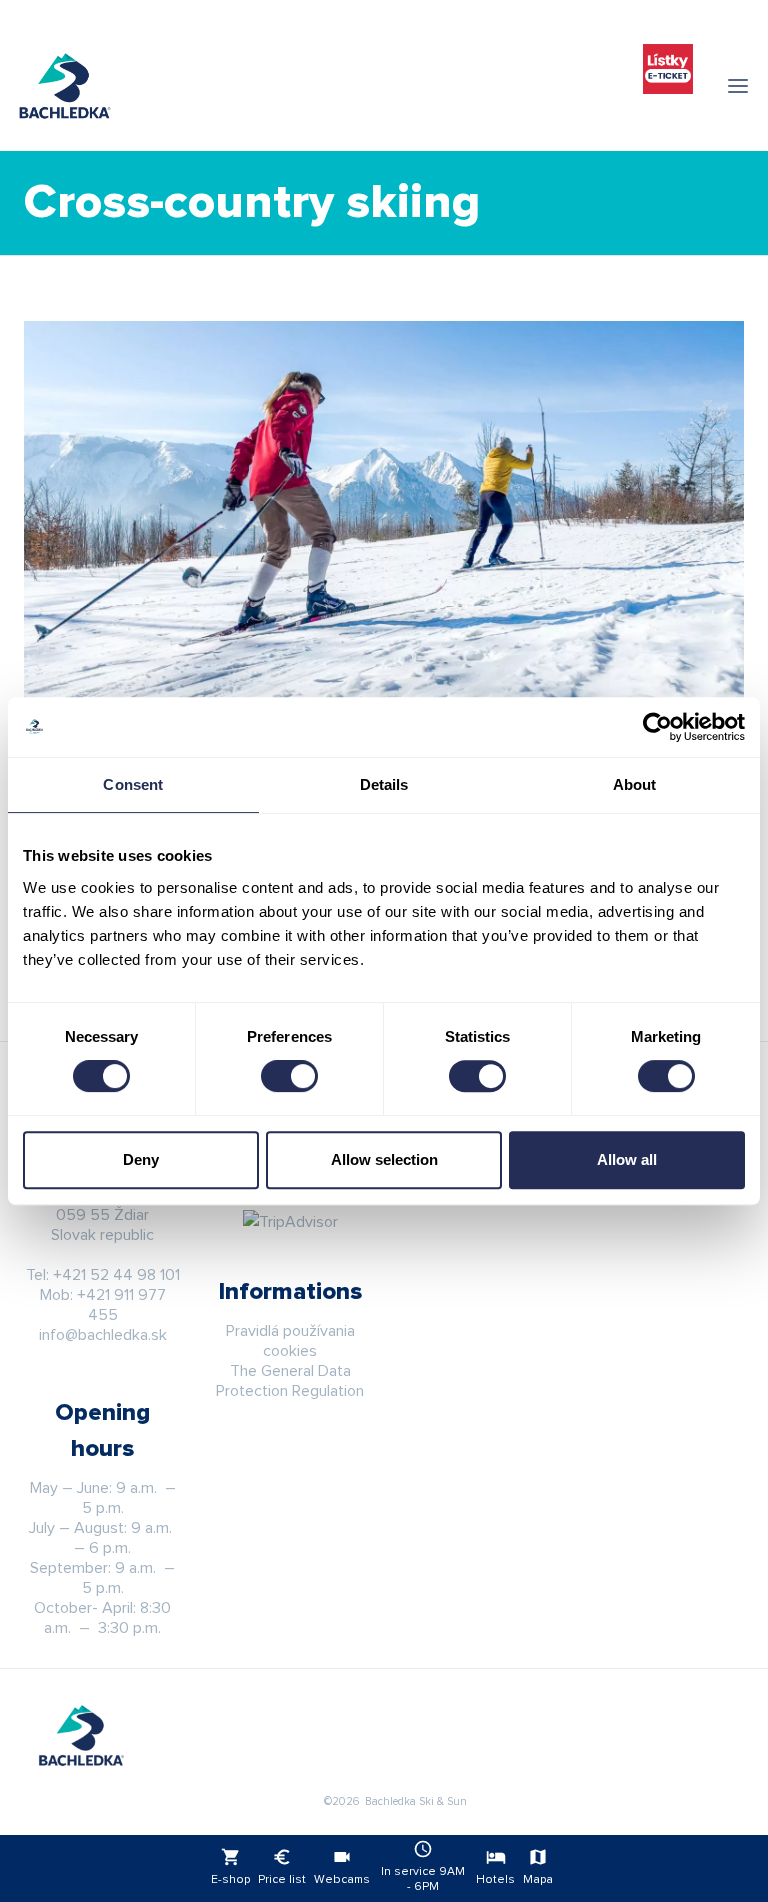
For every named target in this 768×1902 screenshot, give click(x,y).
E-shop (230, 1866)
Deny (141, 1159)
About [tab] (635, 784)
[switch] (289, 1076)
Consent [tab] (133, 784)
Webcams (342, 1866)
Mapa (538, 1866)
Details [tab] (384, 784)
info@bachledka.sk (103, 1335)
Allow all (627, 1159)
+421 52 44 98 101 (116, 1275)
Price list (282, 1866)
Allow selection (384, 1159)
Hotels (495, 1866)
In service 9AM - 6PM (423, 1866)
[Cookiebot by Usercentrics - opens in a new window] (657, 727)
